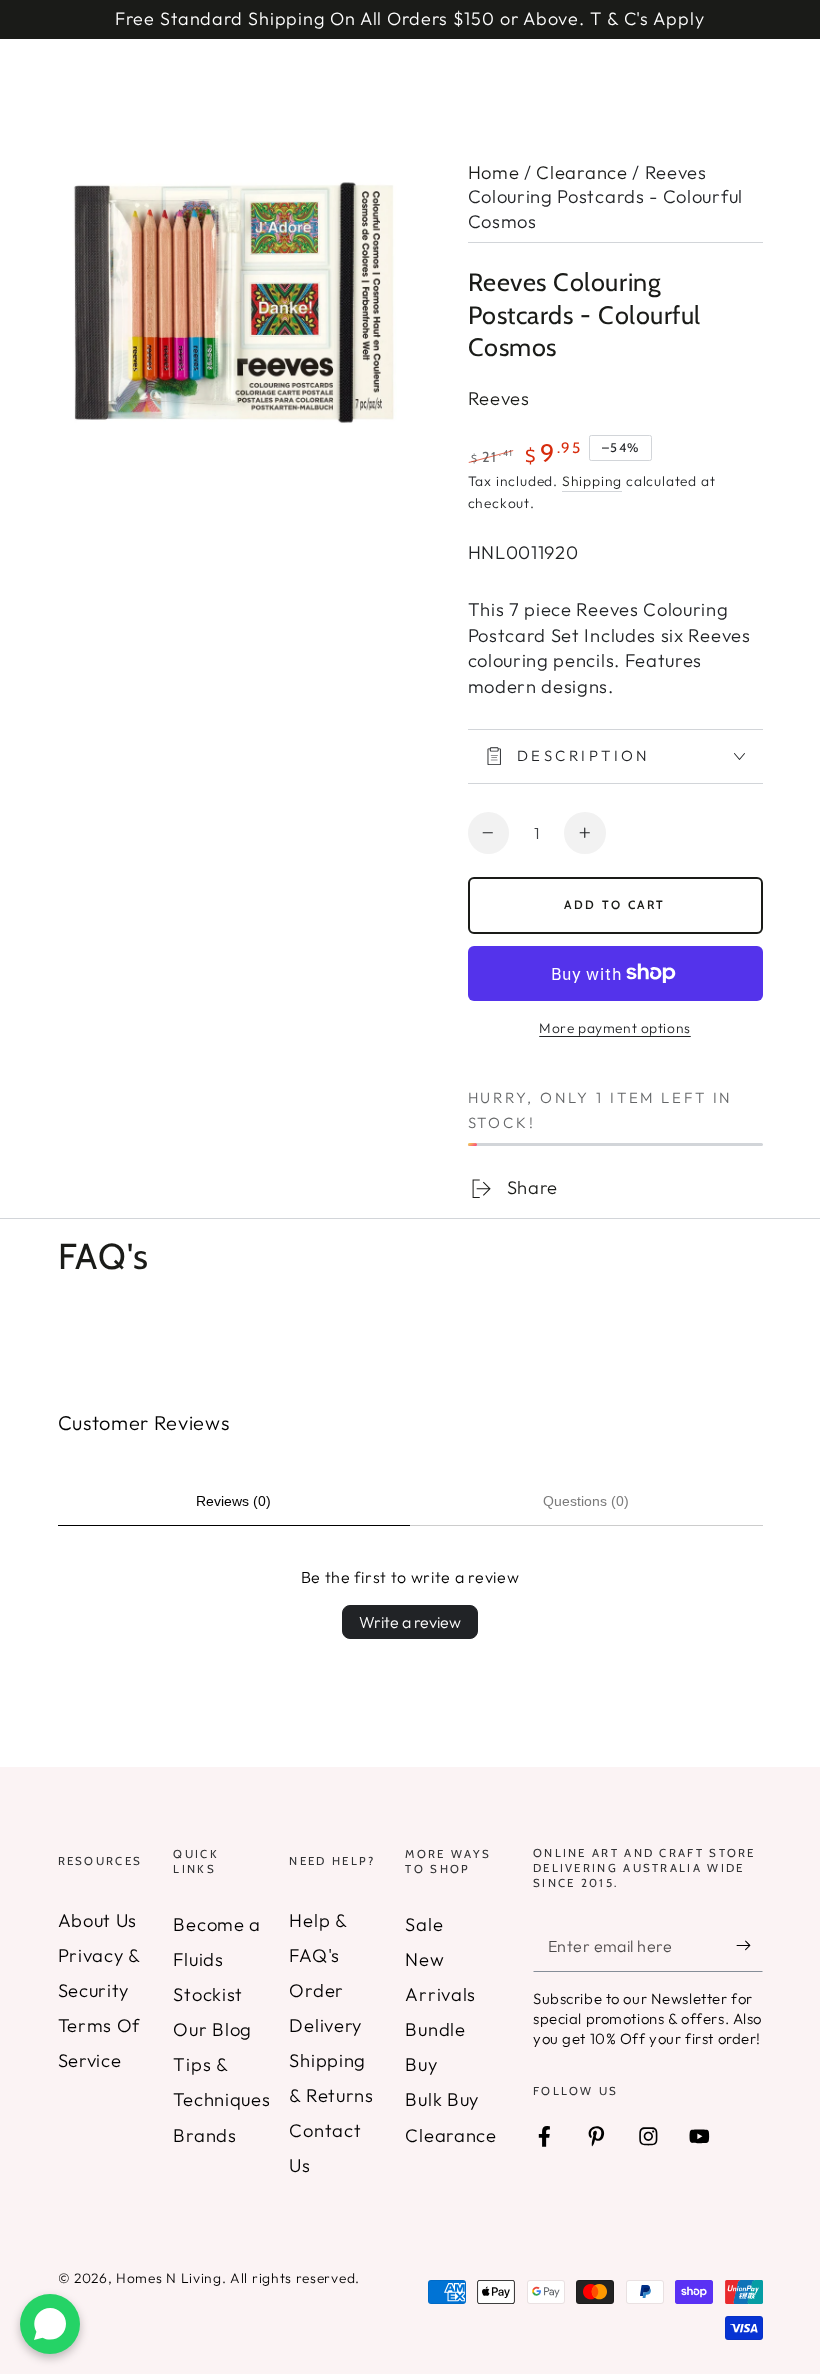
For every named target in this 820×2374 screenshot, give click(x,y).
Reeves (499, 398)
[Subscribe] (749, 1945)
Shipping (592, 481)
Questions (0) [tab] (586, 1501)
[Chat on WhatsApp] (50, 2324)
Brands (204, 2135)
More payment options (615, 1028)
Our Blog (212, 2029)
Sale (424, 1924)
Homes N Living (169, 2278)
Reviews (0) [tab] (233, 1501)
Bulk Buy (442, 2099)
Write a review (410, 1622)
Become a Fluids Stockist (217, 1959)
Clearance (581, 172)
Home (494, 172)
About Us (98, 1920)
